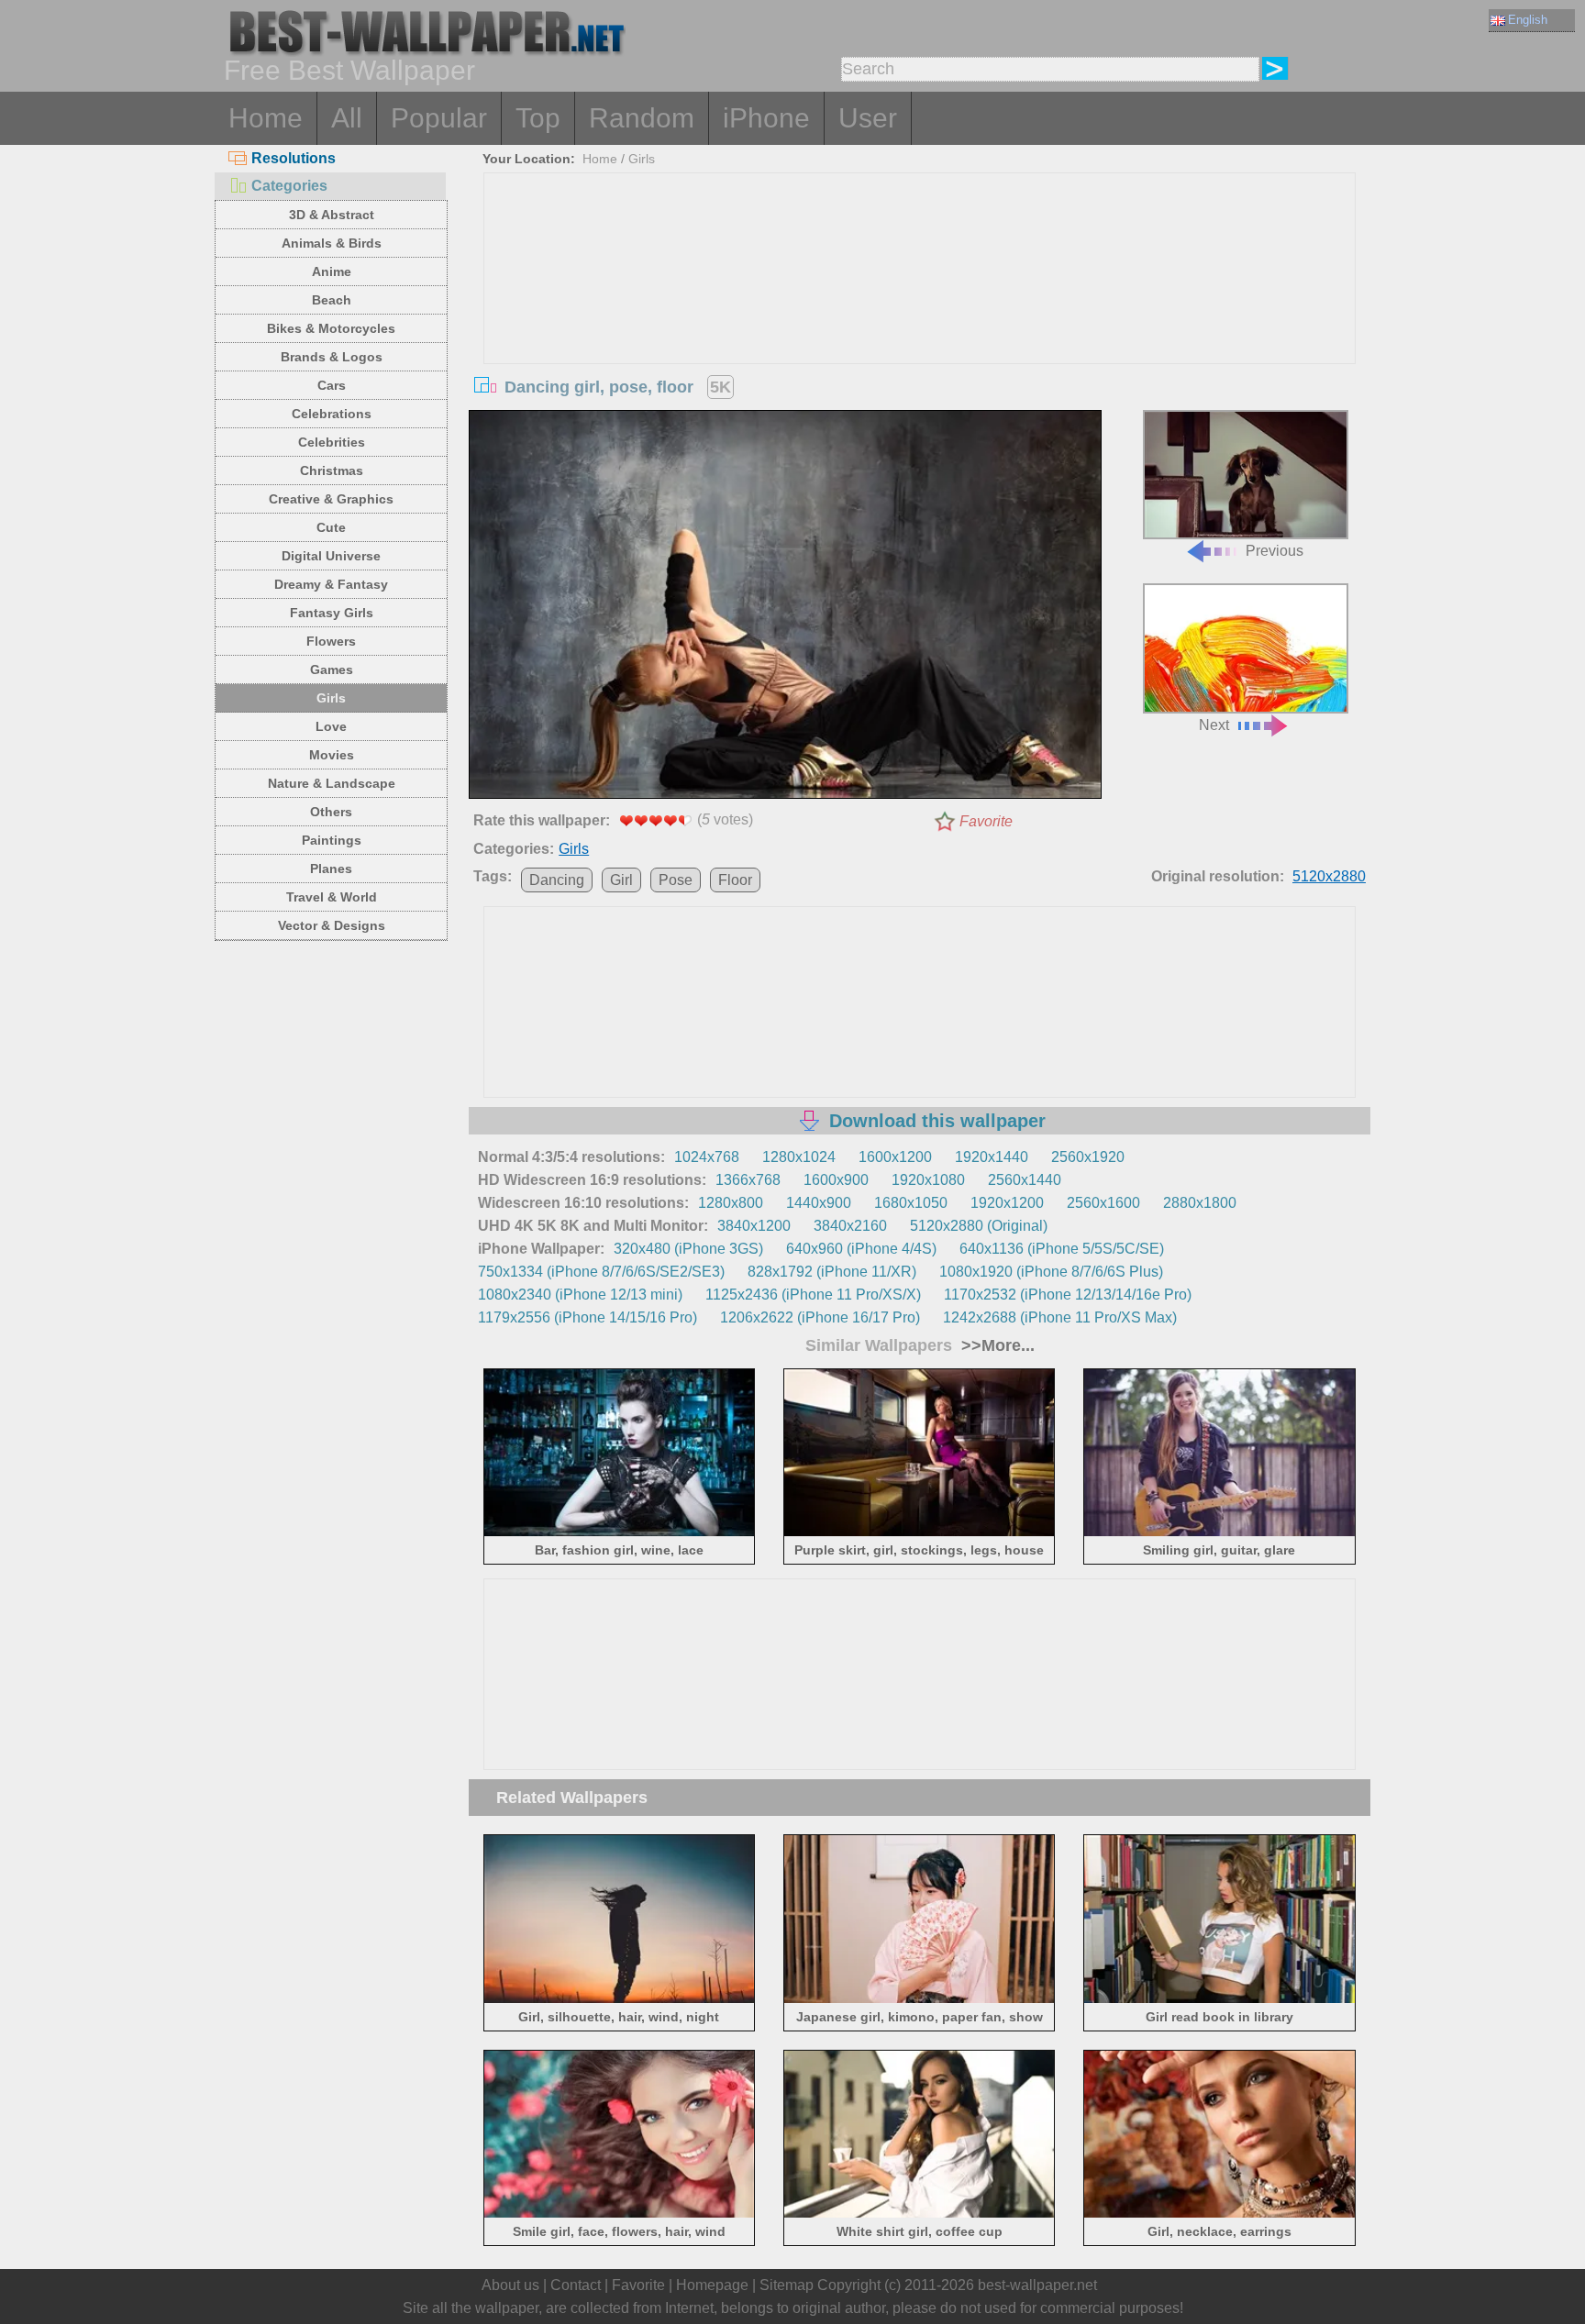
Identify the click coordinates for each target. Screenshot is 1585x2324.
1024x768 (707, 1157)
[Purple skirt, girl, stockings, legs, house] (920, 1533)
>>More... (996, 1345)
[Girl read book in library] (1219, 1999)
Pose (676, 880)
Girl (621, 880)
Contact (576, 2285)
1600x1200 (895, 1157)
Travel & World (332, 897)
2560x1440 (1025, 1180)
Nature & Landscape (332, 783)
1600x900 (836, 1180)
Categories (289, 186)
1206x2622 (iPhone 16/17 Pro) (820, 1317)
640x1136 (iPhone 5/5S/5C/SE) (1062, 1249)
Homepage (712, 2285)
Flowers (331, 641)
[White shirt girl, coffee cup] (920, 2214)
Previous (1275, 551)
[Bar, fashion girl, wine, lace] (620, 1533)
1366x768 (748, 1180)
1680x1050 (911, 1203)
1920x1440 (992, 1157)
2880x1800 (1200, 1203)
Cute (331, 527)
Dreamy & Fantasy (331, 584)
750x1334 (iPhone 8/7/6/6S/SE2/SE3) (601, 1272)
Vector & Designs (332, 925)
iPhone (766, 118)
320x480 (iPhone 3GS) (688, 1249)
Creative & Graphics (331, 499)
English (1528, 20)
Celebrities (332, 442)
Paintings (332, 840)
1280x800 (731, 1203)
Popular (439, 118)
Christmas (332, 470)
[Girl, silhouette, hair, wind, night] (620, 1999)
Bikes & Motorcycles (331, 328)
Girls (331, 698)
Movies (332, 755)
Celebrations (332, 414)
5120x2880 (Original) (979, 1226)
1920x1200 (1007, 1203)
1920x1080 (928, 1180)
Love (331, 726)
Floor (735, 880)
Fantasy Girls (332, 613)
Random (642, 118)
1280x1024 (799, 1157)
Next (1214, 725)
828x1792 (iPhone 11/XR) (832, 1272)
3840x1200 (754, 1226)
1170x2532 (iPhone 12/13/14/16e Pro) (1068, 1295)
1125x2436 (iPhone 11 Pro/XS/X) (813, 1295)
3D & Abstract (332, 215)
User (868, 118)
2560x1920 (1088, 1157)
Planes (331, 869)
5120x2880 (1329, 876)
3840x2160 (850, 1226)
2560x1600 (1103, 1203)
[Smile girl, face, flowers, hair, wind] (620, 2214)
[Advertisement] (920, 311)
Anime (332, 271)
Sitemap (787, 2285)
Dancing (557, 880)
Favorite (986, 821)
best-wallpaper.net (1037, 2285)
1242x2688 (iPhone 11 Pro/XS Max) (1060, 1317)
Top (538, 118)
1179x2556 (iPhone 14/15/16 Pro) (587, 1317)
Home (266, 118)
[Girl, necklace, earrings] (1219, 2214)
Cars (332, 385)
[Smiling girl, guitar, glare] (1219, 1533)
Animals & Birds (332, 243)
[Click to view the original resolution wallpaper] (785, 608)
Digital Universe (331, 556)
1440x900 (819, 1203)
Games (332, 670)
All (347, 118)
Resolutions (294, 158)
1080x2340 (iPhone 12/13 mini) (580, 1295)
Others (331, 812)
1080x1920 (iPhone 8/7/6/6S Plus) (1051, 1272)
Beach (332, 300)
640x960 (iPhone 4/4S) (861, 1249)
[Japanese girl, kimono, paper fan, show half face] (920, 1999)
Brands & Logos (332, 357)
